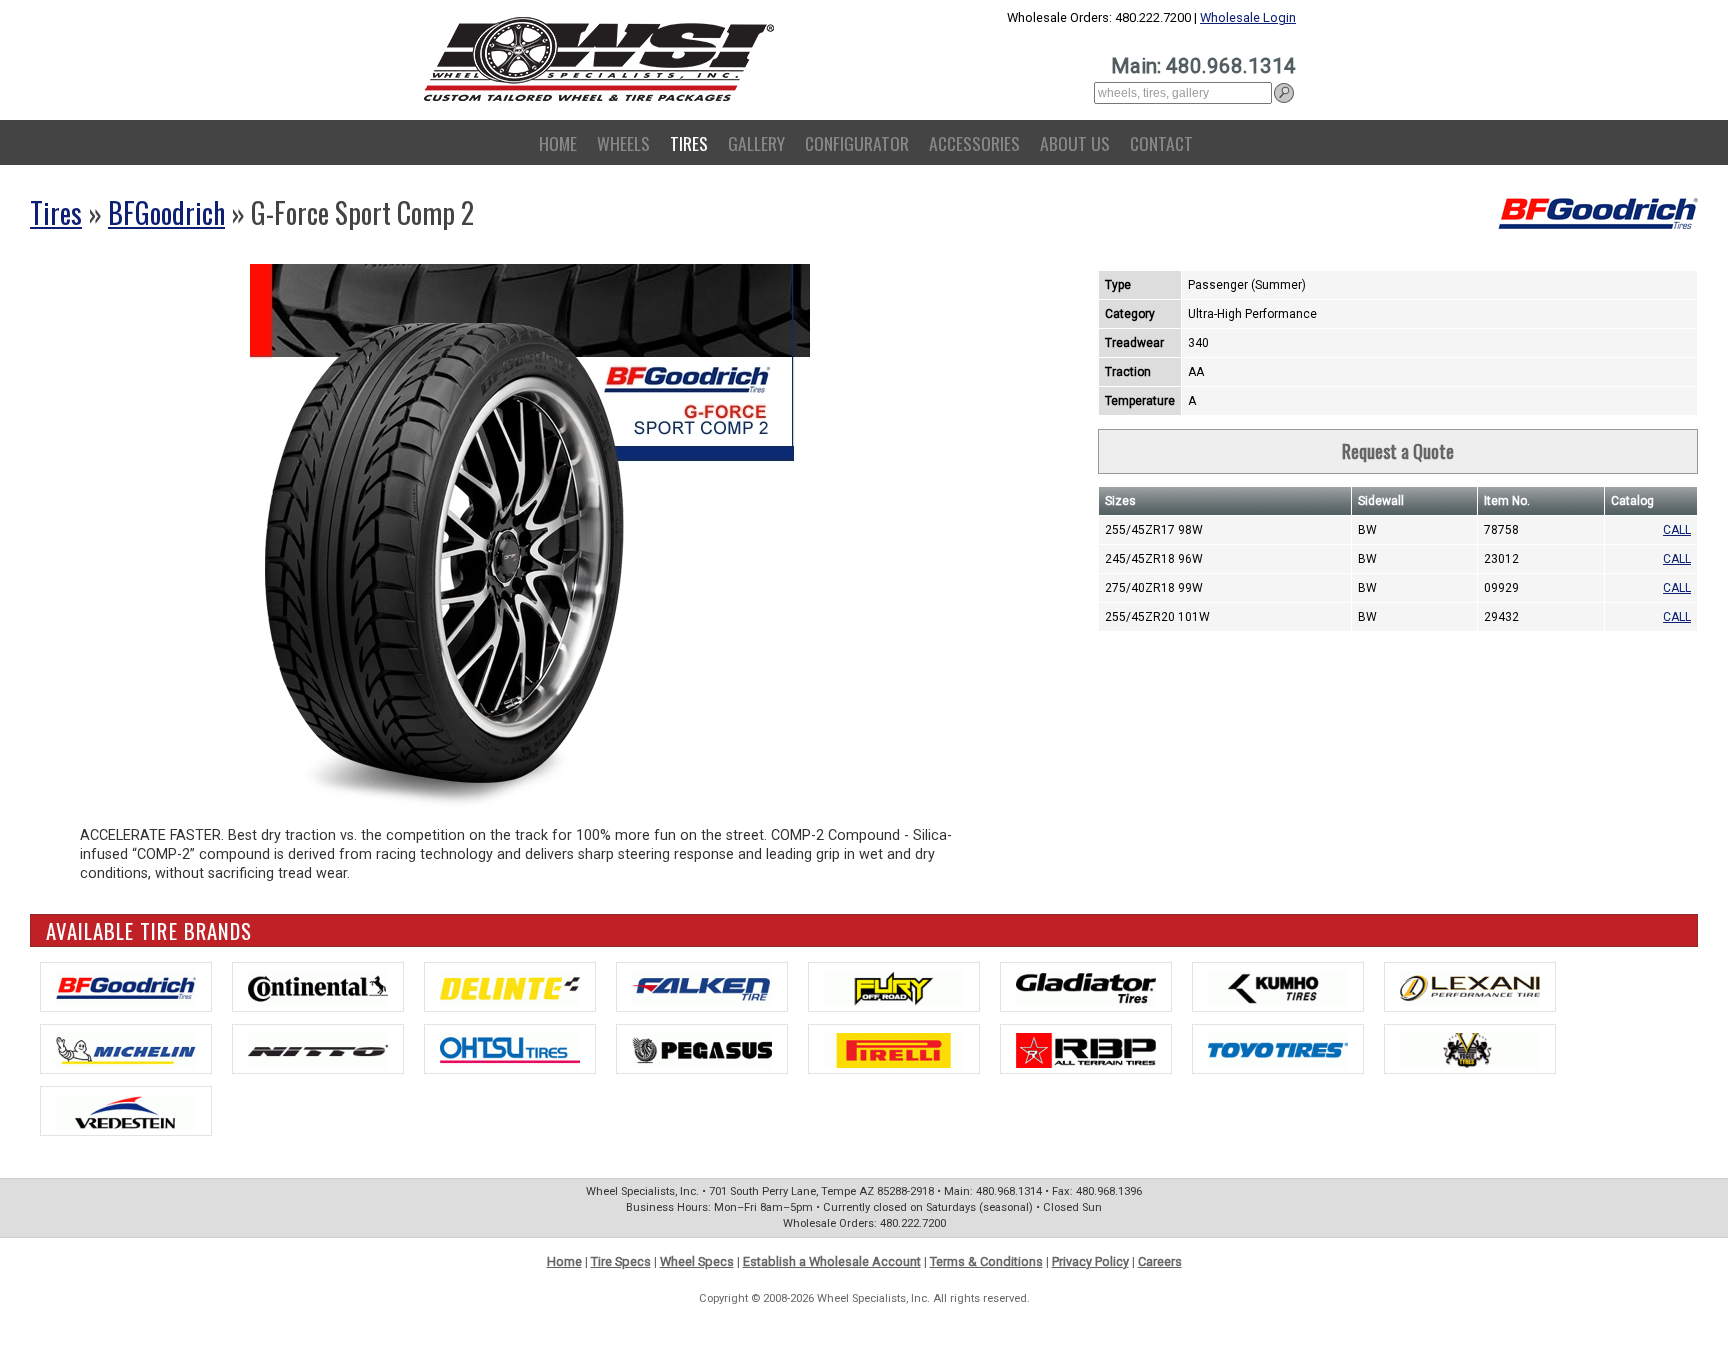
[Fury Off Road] (894, 987)
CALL (1677, 530)
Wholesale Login (1248, 17)
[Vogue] (1470, 1049)
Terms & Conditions (986, 1261)
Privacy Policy (1090, 1261)
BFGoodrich (166, 212)
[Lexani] (1470, 987)
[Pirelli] (894, 1049)
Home (558, 143)
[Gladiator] (1086, 987)
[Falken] (702, 987)
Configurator (857, 143)
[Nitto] (318, 1049)
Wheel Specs (697, 1261)
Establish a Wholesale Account (832, 1261)
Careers (1160, 1261)
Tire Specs (621, 1261)
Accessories (974, 143)
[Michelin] (126, 1049)
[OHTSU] (510, 1049)
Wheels (623, 143)
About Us (1075, 143)
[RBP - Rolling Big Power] (1086, 1049)
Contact (1161, 143)
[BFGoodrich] (126, 987)
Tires (689, 143)
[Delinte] (510, 987)
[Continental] (318, 987)
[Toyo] (1278, 1049)
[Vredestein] (126, 1111)
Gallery (756, 143)
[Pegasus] (702, 1049)
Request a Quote (1398, 451)
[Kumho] (1278, 987)
